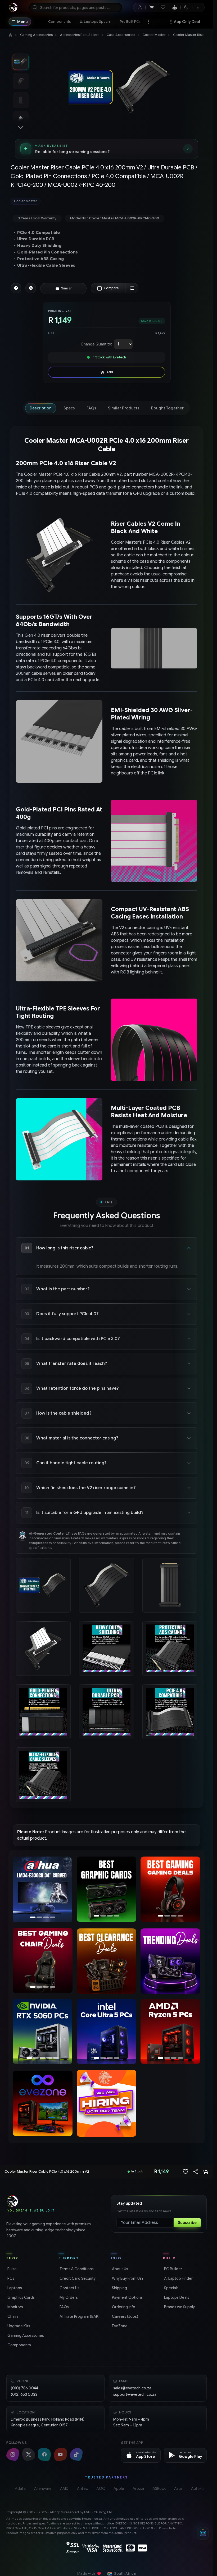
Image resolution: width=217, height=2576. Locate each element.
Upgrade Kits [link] (18, 2326)
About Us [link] (119, 2269)
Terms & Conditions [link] (76, 2269)
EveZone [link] (119, 2326)
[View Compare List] (132, 288)
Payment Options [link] (127, 2297)
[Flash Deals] (43, 1890)
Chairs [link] (12, 2316)
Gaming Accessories (36, 35)
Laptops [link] (14, 2288)
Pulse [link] (12, 2269)
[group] (107, 201)
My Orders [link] (68, 2297)
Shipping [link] (119, 2288)
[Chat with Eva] (175, 7)
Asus (178, 2489)
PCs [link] (10, 2278)
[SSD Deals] (107, 1889)
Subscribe (187, 2223)
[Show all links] (148, 22)
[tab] (41, 408)
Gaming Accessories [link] (25, 2335)
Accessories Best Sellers (80, 35)
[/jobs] (107, 2103)
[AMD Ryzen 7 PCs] (170, 2031)
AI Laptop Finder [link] (178, 2278)
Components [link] (19, 2345)
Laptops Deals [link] (176, 2297)
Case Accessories (121, 35)
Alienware (43, 2489)
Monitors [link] (15, 2307)
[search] (76, 7)
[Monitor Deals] (43, 1960)
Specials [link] (171, 2288)
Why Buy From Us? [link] (127, 2278)
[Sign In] (140, 7)
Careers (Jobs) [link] (125, 2316)
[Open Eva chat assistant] (203, 2533)
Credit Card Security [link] (77, 2278)
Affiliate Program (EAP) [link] (79, 2316)
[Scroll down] (21, 127)
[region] (43, 1890)
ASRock (159, 2489)
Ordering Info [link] (123, 2307)
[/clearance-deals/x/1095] (107, 1961)
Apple (119, 2489)
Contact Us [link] (69, 2288)
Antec (82, 2489)
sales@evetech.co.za (132, 2388)
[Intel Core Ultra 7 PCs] (106, 2031)
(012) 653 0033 (24, 2394)
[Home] (11, 35)
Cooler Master (154, 35)
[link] (60, 22)
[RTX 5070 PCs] (43, 2031)
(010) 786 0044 (24, 2388)
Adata (20, 2489)
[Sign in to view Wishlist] (163, 7)
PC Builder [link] (173, 2269)
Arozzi (138, 2489)
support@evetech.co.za (135, 2394)
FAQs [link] (64, 2307)
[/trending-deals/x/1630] (170, 1961)
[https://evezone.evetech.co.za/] (43, 2103)
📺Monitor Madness (188, 22)
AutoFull (198, 2489)
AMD (64, 2489)
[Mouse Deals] (170, 1889)
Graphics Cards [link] (21, 2297)
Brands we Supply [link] (179, 2307)
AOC (101, 2489)
